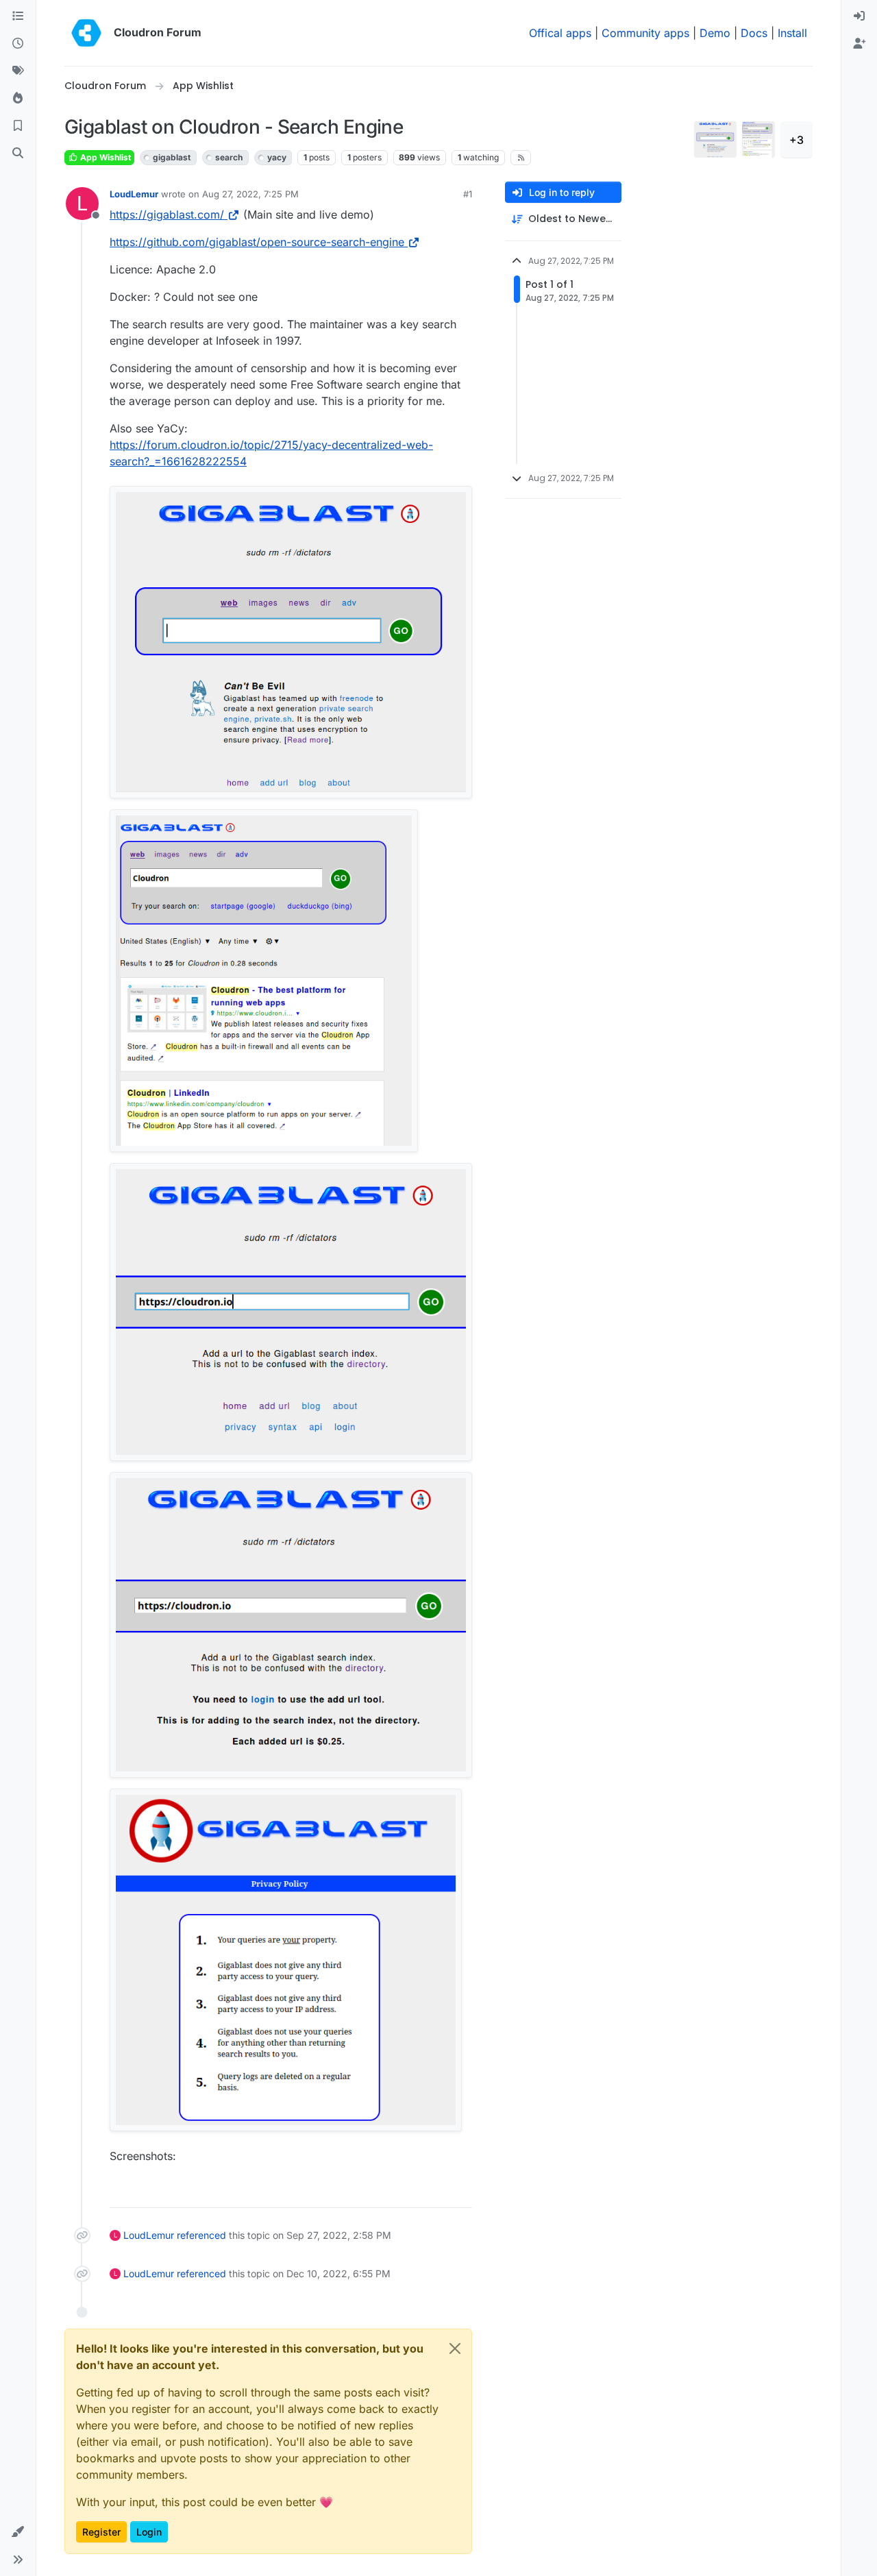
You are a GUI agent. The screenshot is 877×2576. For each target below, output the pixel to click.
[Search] (18, 154)
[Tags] (18, 71)
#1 (468, 194)
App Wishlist (104, 157)
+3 (796, 140)
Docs (754, 33)
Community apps (645, 33)
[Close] (455, 2348)
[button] (18, 2532)
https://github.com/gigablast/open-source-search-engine (257, 242)
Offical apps (560, 33)
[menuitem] (859, 16)
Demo (715, 33)
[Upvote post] (441, 2191)
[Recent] (18, 44)
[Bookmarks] (18, 126)
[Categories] (18, 16)
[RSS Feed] (521, 158)
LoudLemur (134, 194)
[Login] (859, 16)
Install (792, 33)
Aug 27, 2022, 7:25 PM (250, 194)
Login (149, 2532)
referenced (201, 2235)
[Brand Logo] (86, 33)
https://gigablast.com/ (167, 214)
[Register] (859, 44)
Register (101, 2532)
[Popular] (18, 99)
